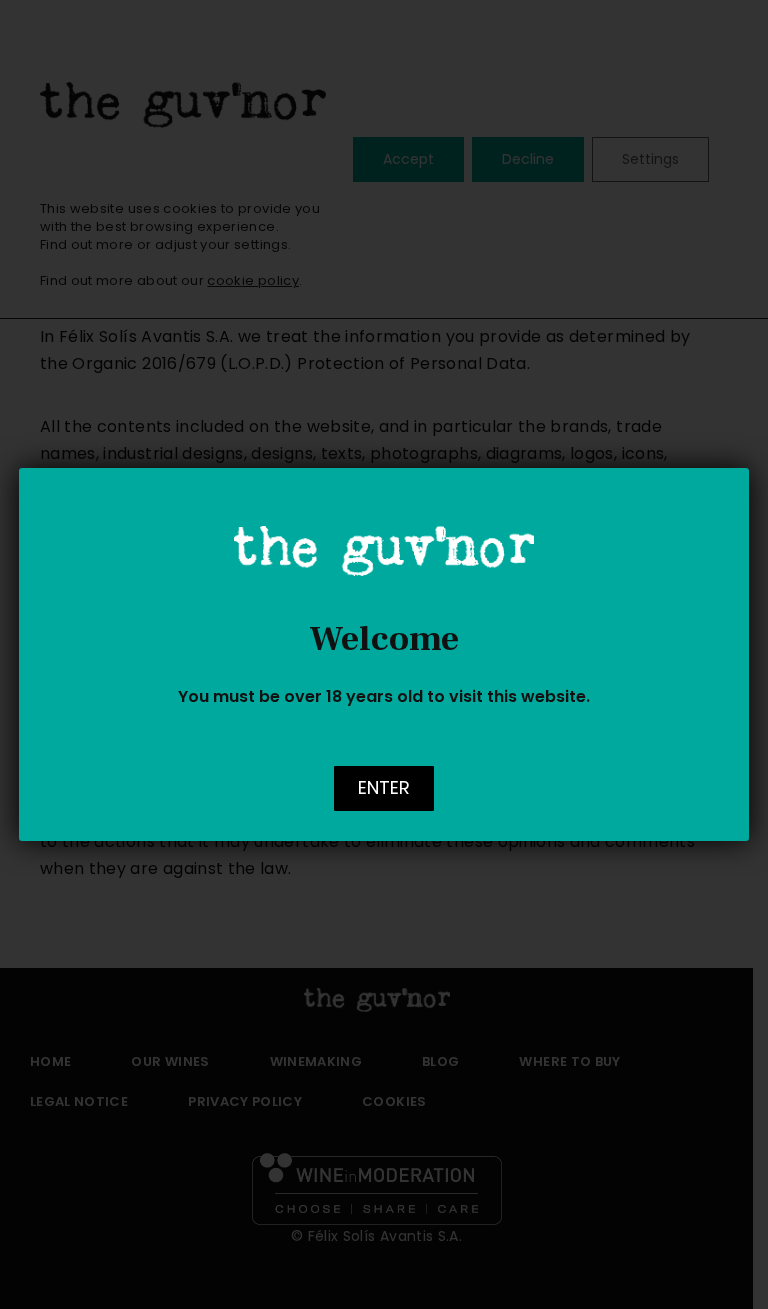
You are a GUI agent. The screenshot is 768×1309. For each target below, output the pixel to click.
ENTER (384, 787)
